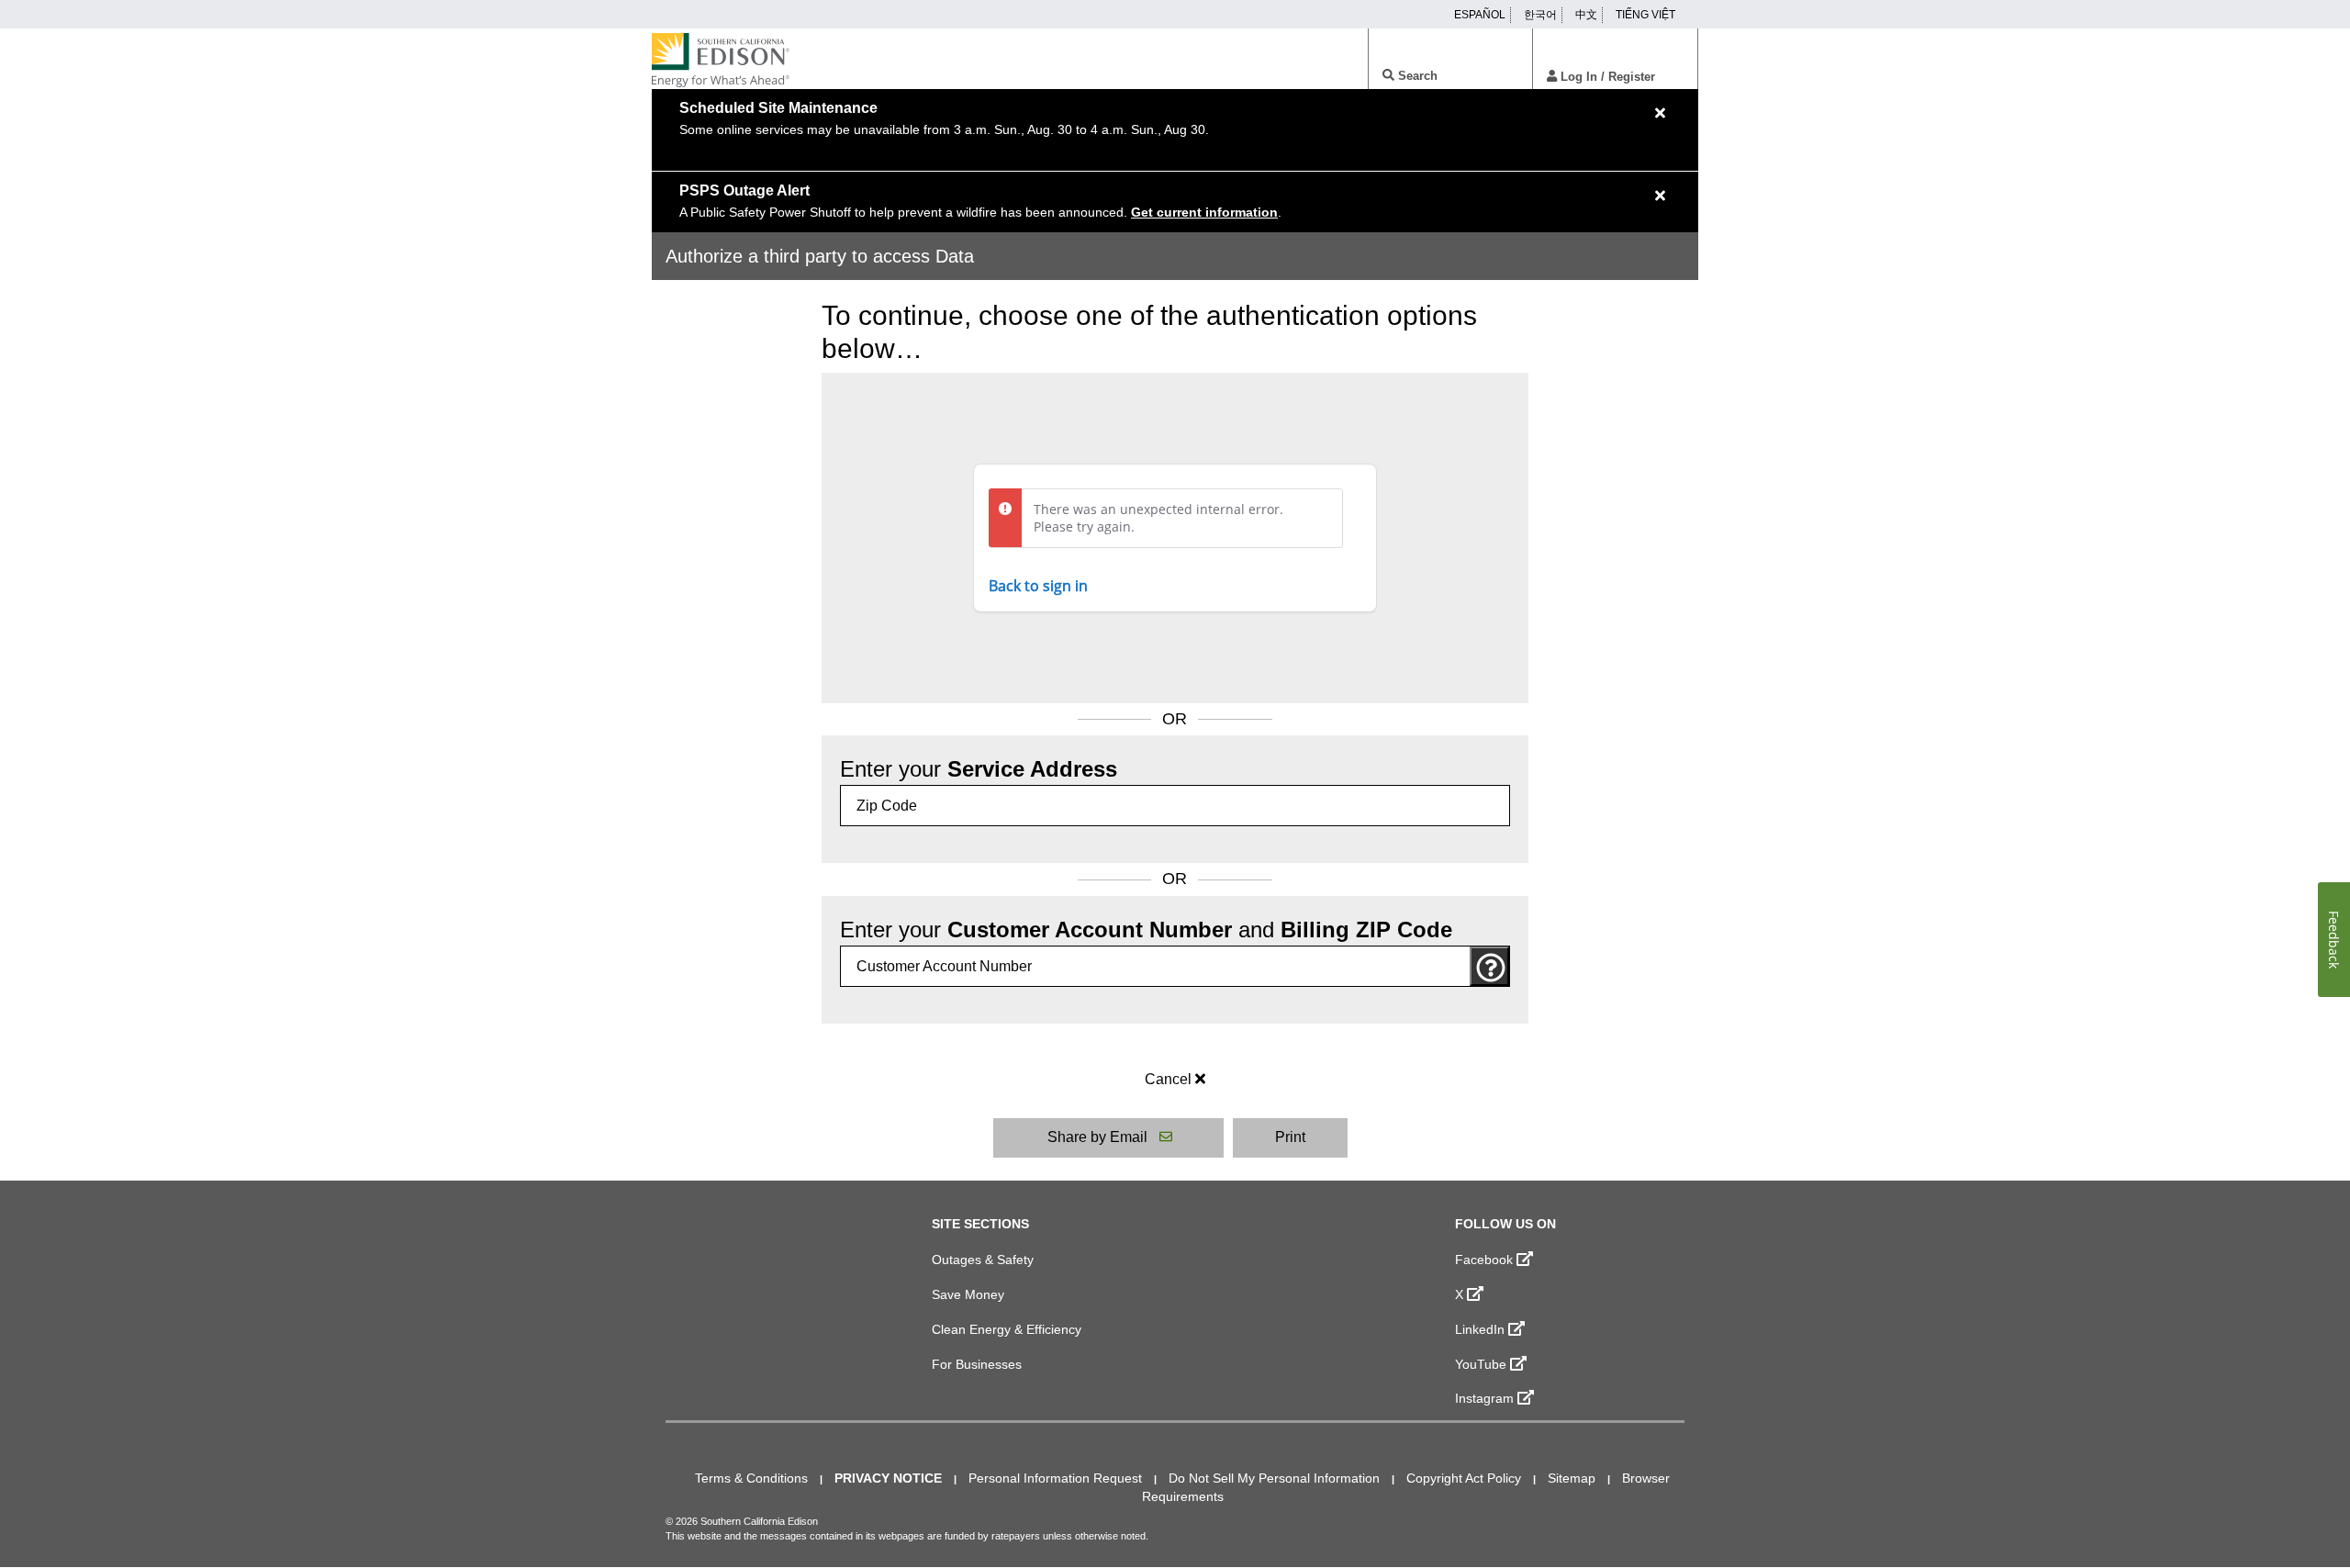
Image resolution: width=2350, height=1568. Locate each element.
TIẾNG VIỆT (1645, 15)
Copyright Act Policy (1464, 1478)
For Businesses (977, 1364)
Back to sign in (1038, 586)
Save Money (968, 1294)
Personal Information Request (1055, 1478)
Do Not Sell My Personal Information (1274, 1478)
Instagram (1484, 1398)
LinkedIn (1480, 1329)
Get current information (1204, 212)
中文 (1586, 15)
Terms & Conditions (751, 1478)
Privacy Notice (888, 1478)
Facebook (1484, 1260)
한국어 (1540, 15)
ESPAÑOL (1480, 15)
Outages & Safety (983, 1260)
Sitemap (1572, 1478)
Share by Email (1097, 1137)
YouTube (1481, 1364)
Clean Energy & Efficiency (1007, 1329)
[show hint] (1489, 966)
